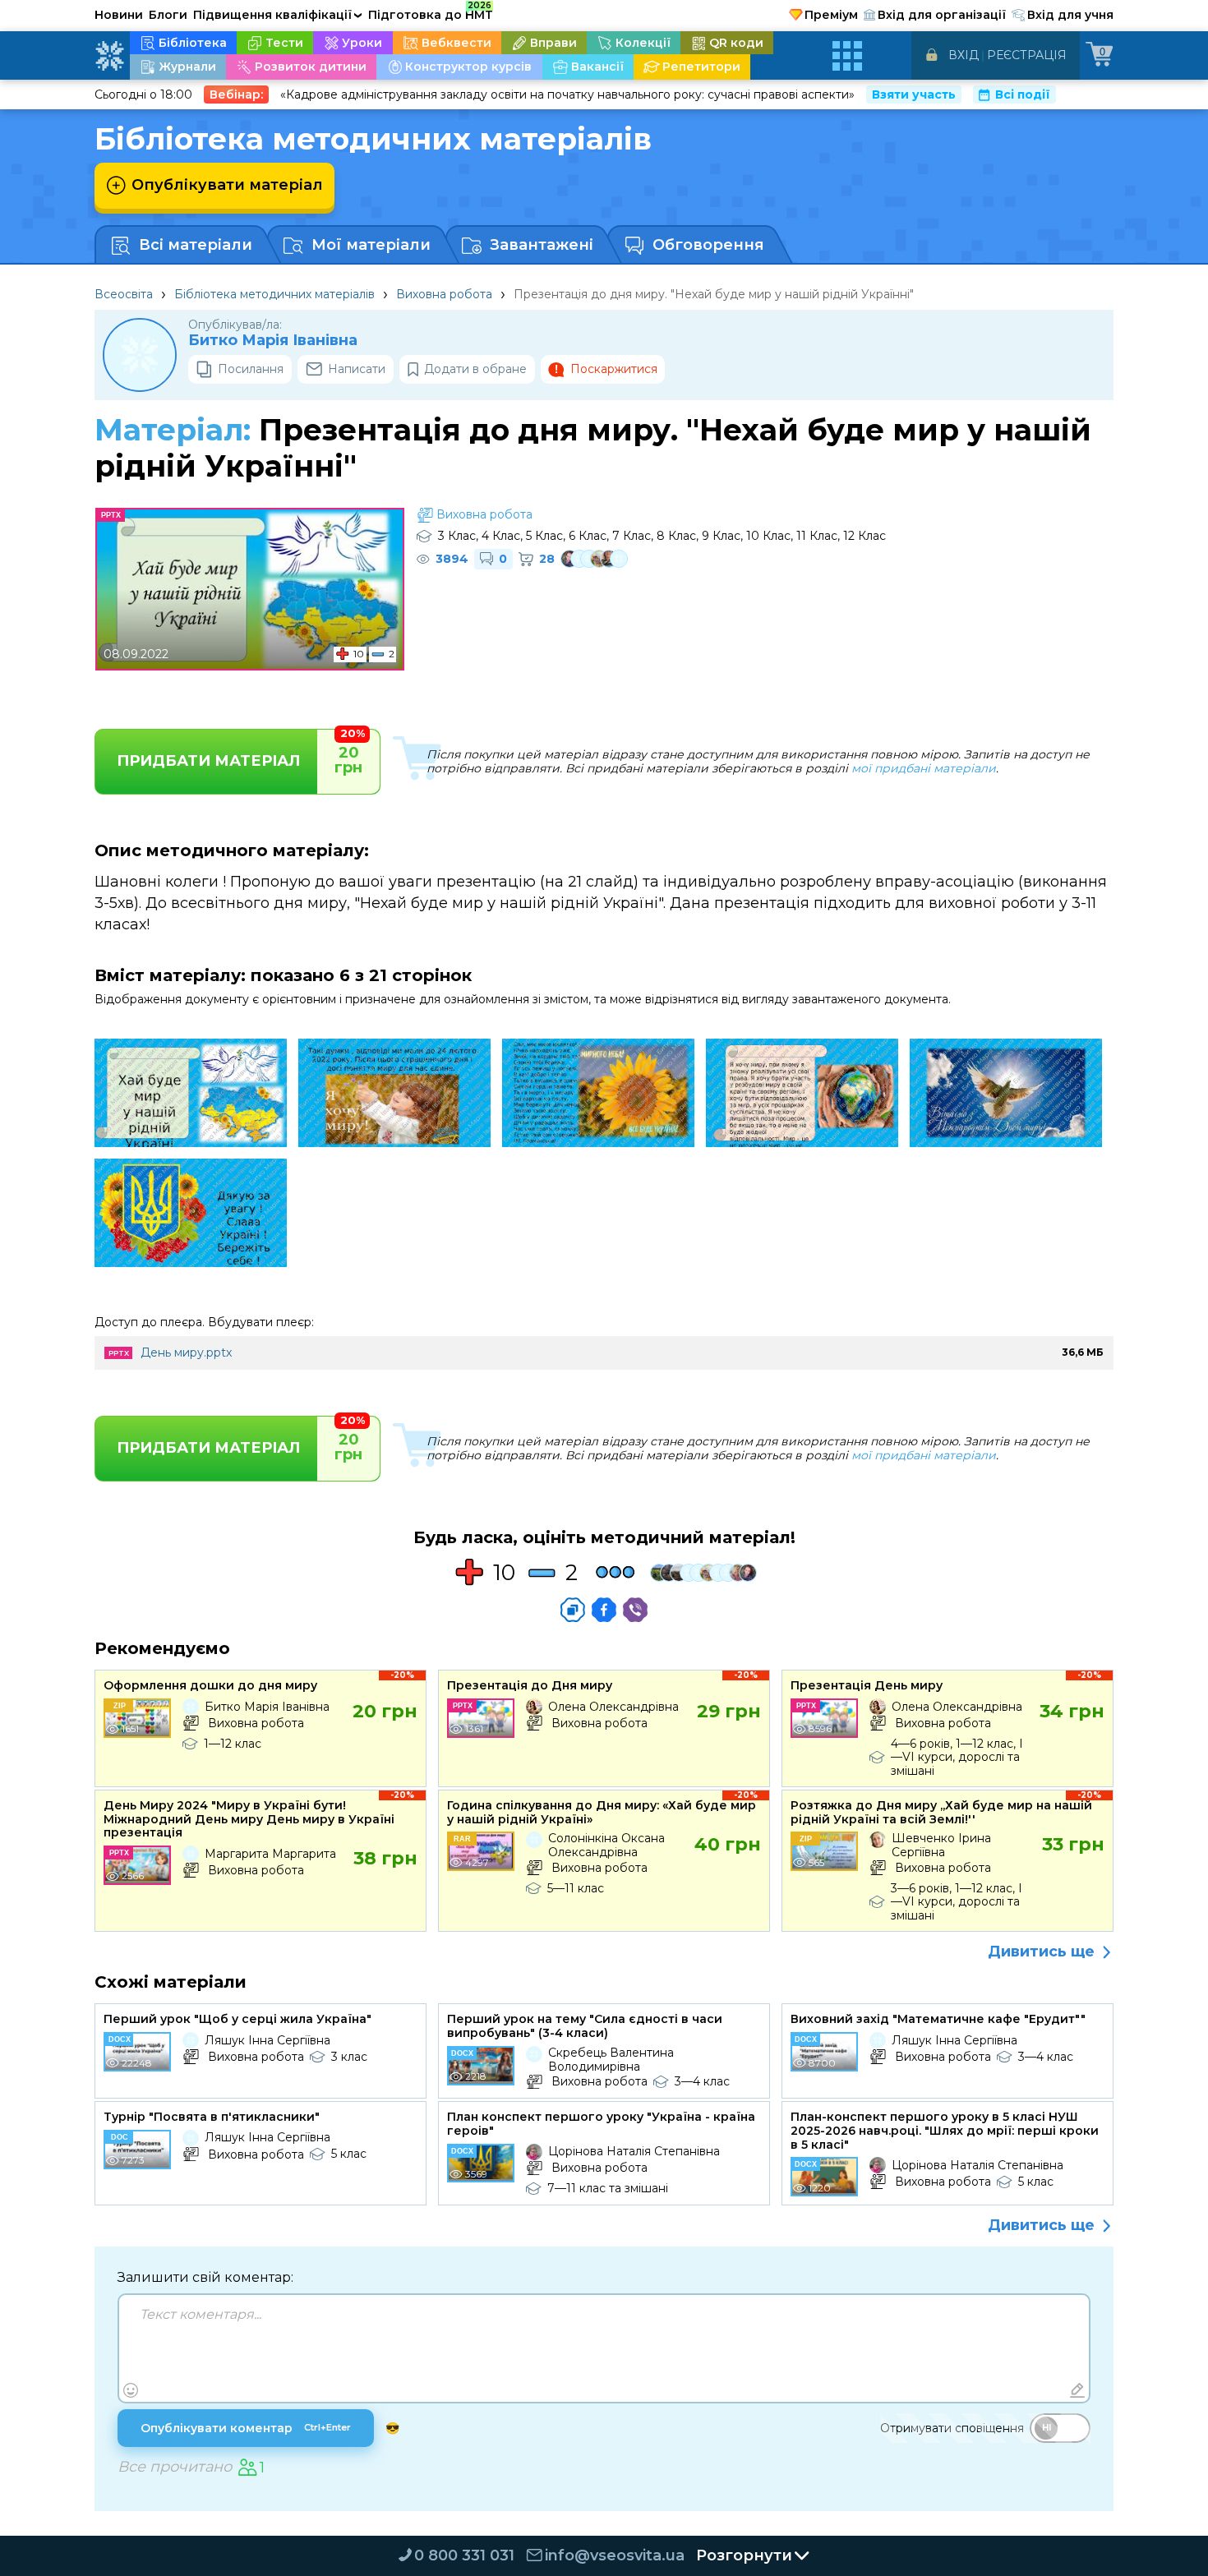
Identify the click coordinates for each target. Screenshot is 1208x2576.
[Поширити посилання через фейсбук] (604, 1610)
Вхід (964, 55)
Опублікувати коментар (246, 2428)
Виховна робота (444, 294)
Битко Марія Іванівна (273, 341)
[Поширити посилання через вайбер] (635, 1610)
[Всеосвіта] (109, 56)
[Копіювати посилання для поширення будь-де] (573, 1610)
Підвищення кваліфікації (278, 15)
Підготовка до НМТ (431, 12)
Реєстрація (1027, 55)
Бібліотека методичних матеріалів (274, 294)
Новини (119, 15)
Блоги (168, 15)
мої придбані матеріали (924, 768)
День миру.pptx (186, 1353)
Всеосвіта (124, 294)
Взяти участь (914, 94)
